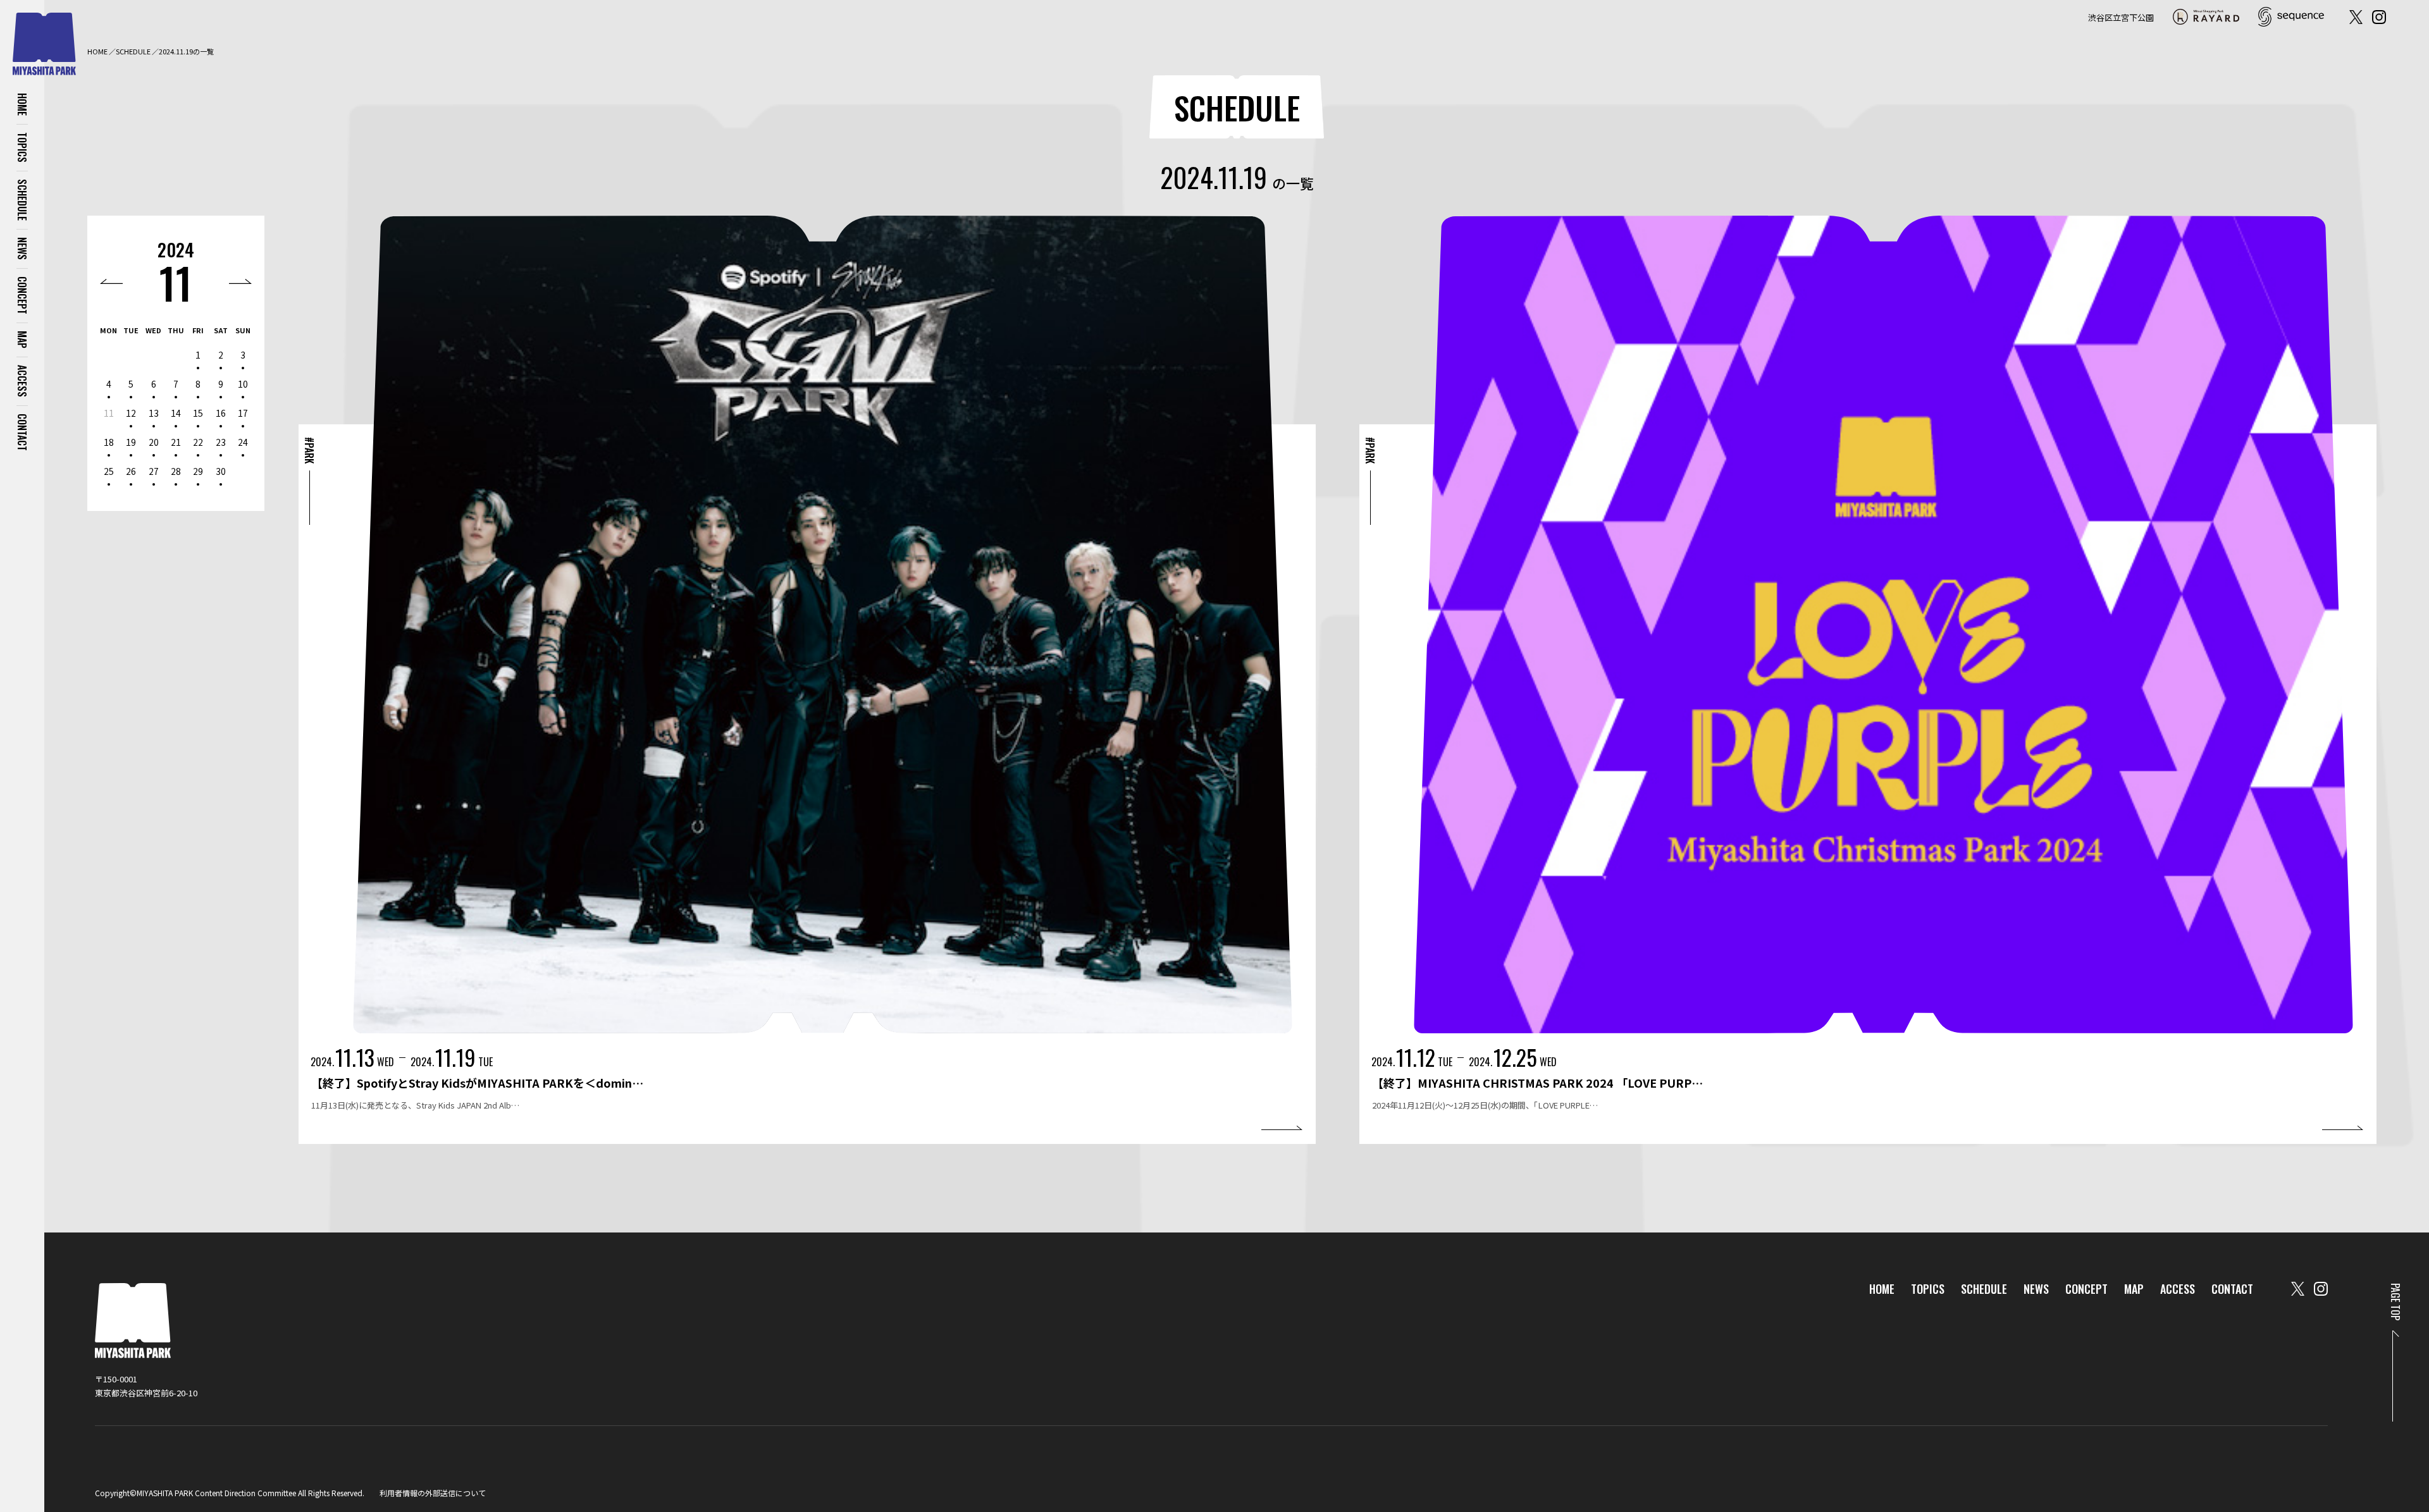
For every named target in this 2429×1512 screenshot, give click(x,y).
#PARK (309, 450)
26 (131, 471)
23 (221, 442)
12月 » (240, 281)
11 (176, 282)
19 (131, 442)
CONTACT (22, 432)
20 (154, 442)
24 (243, 442)
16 (221, 413)
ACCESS (22, 381)
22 (198, 442)
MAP (22, 340)
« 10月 (111, 281)
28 (176, 471)
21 (176, 442)
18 (109, 442)
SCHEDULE (22, 200)
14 (176, 413)
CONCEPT (22, 295)
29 (198, 471)
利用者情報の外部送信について (433, 1493)
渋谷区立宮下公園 (2121, 17)
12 (131, 413)
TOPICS (22, 147)
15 (198, 413)
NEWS (22, 249)
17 (243, 413)
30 (221, 471)
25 (109, 471)
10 (243, 384)
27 (154, 471)
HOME (22, 104)
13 (154, 413)
